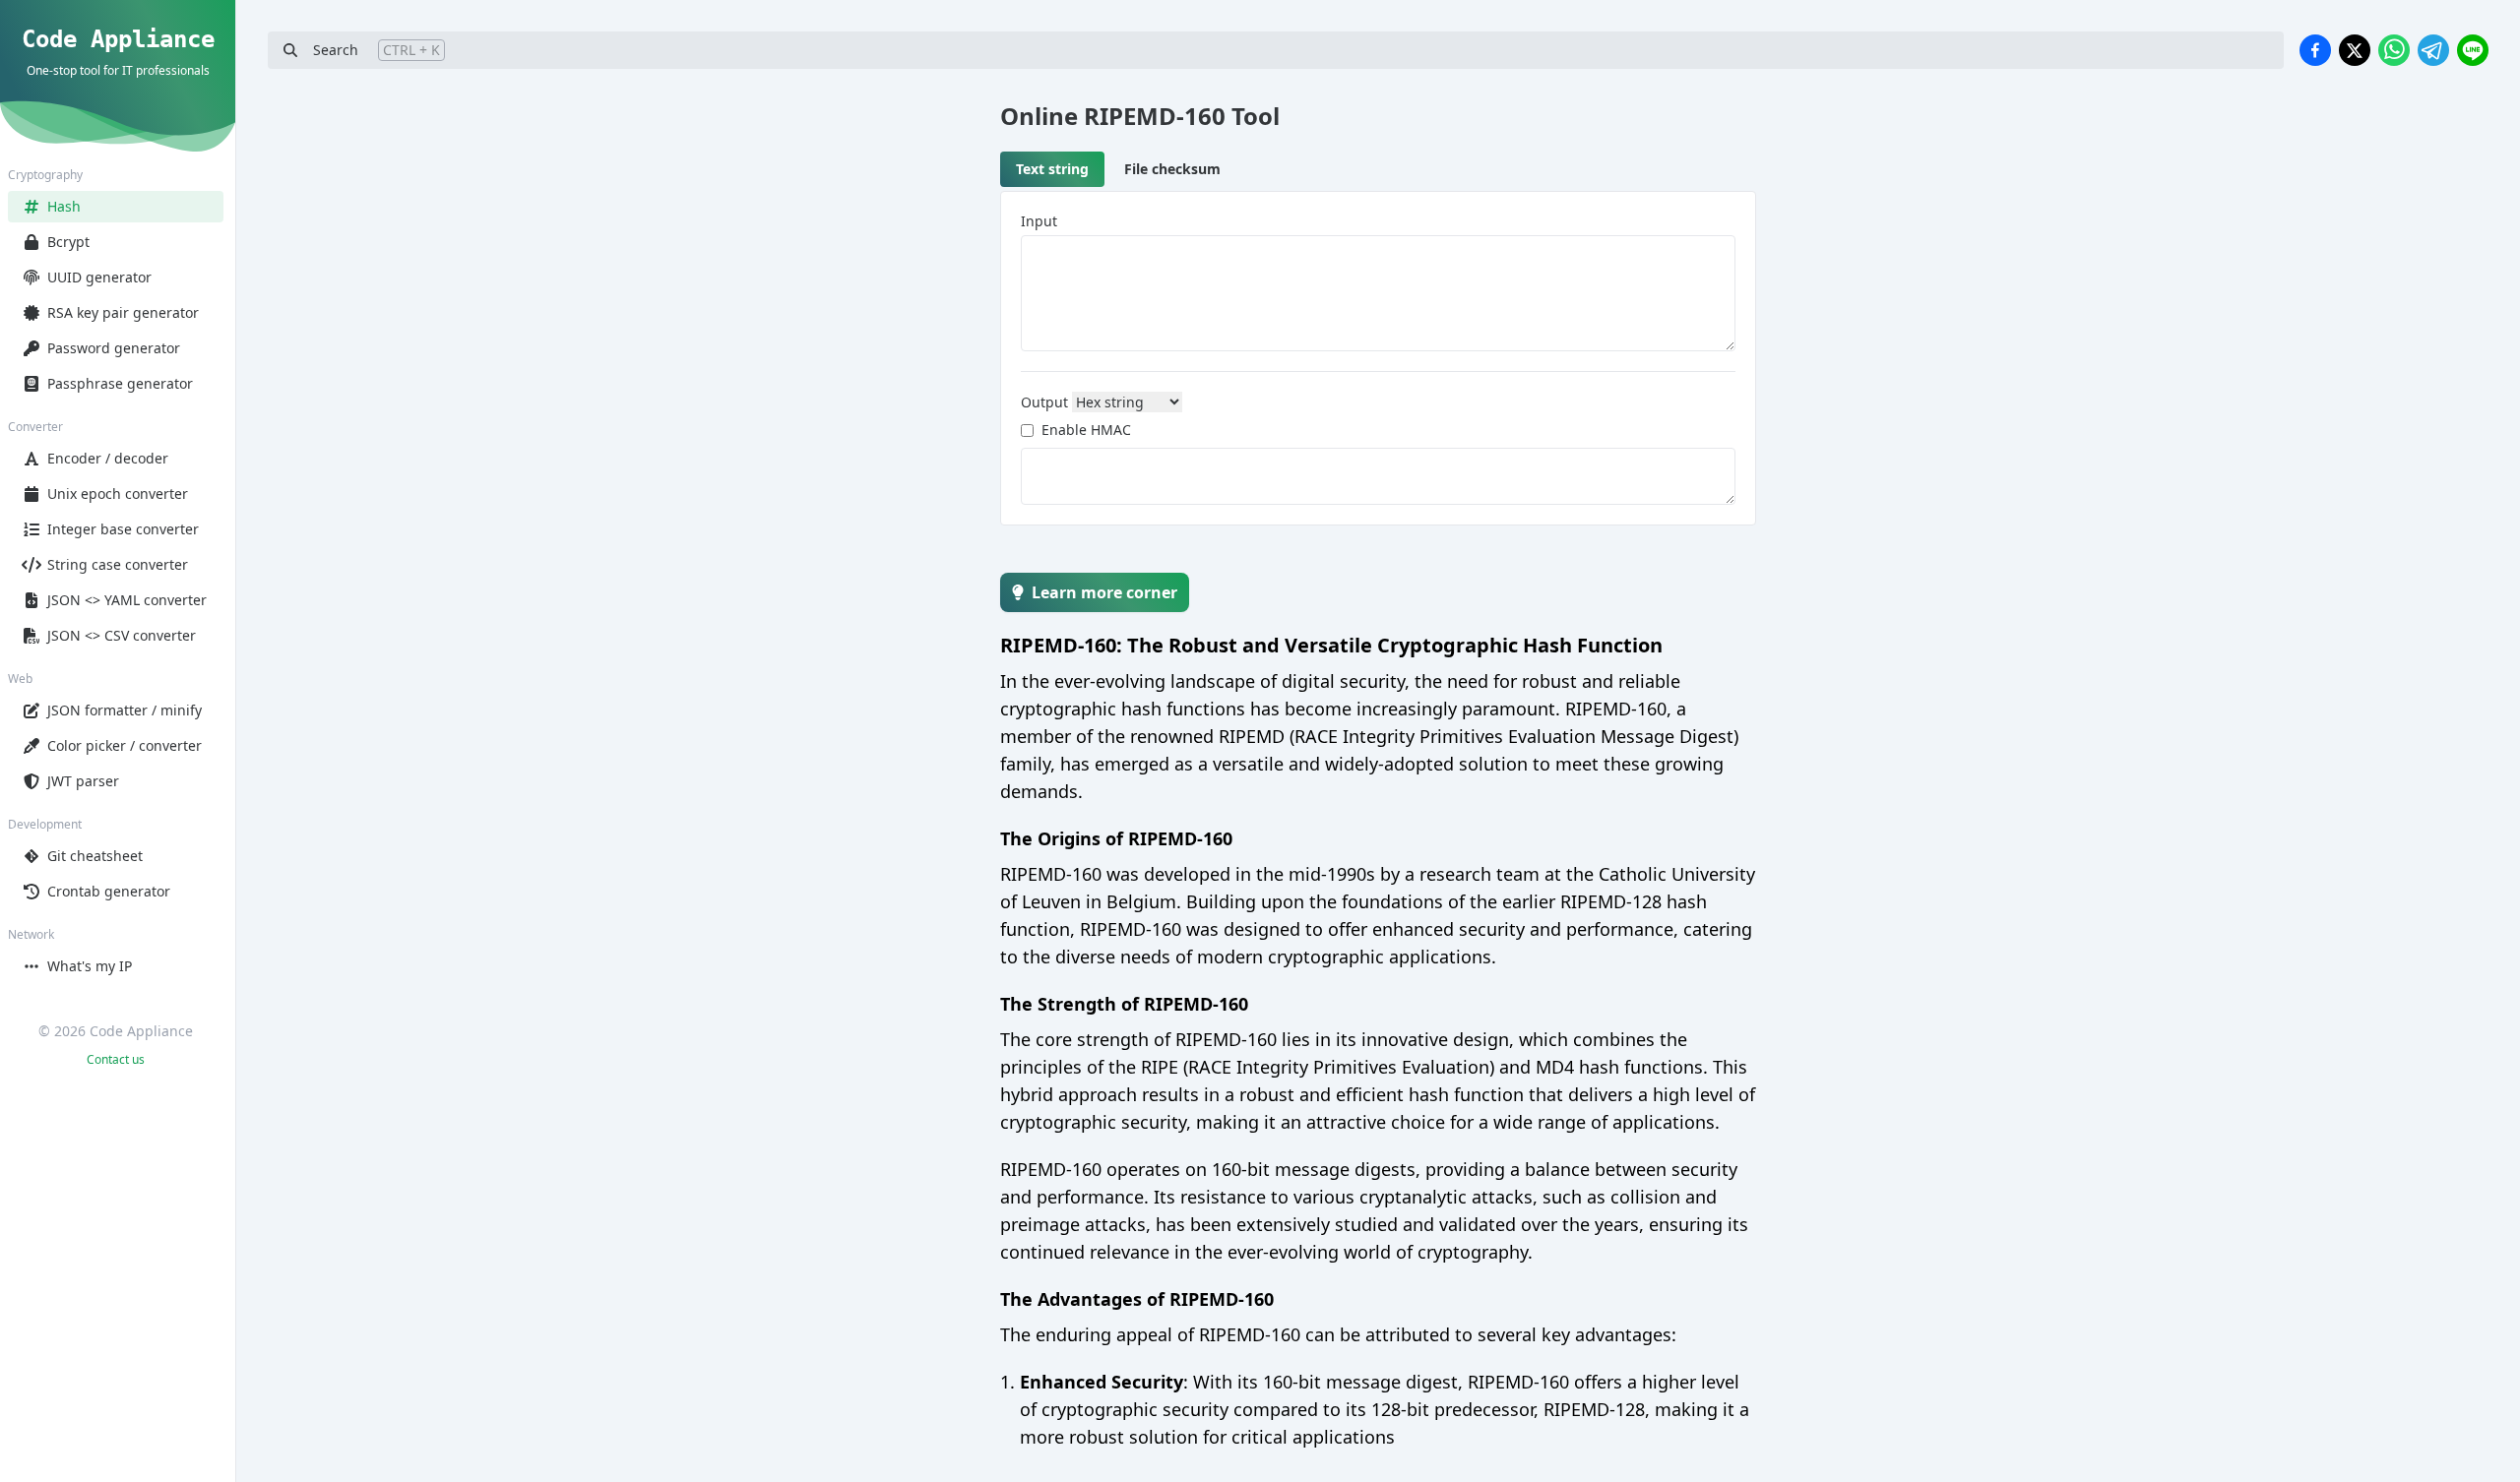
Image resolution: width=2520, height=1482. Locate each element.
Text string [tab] (1052, 169)
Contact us (116, 1059)
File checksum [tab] (1172, 169)
